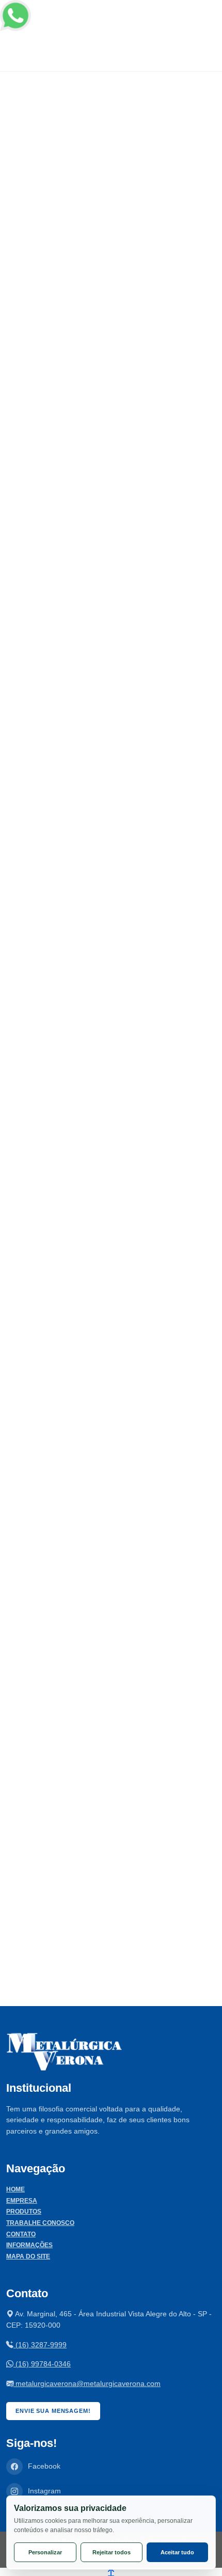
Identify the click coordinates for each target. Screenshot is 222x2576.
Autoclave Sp (41, 1844)
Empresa (22, 2201)
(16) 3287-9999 (40, 2345)
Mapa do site (28, 2256)
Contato (21, 2234)
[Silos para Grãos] (111, 848)
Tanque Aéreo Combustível (86, 1203)
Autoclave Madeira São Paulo (67, 1779)
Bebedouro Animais (52, 1599)
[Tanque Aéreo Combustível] (111, 1134)
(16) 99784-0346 (42, 2364)
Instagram (44, 2491)
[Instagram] (18, 750)
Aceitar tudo (177, 2552)
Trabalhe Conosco (40, 2223)
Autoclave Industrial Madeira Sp (71, 1757)
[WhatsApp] (94, 750)
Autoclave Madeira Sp (55, 1800)
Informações (29, 2245)
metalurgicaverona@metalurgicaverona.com (87, 2383)
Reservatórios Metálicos (80, 1060)
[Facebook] (44, 750)
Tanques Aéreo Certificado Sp (133, 685)
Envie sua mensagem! (53, 2411)
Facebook (44, 2466)
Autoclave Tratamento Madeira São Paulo (85, 1865)
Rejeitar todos (112, 2552)
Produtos (24, 2212)
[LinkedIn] (69, 750)
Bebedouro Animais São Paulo (69, 1931)
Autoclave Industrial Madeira (65, 1577)
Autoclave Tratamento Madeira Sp (73, 1888)
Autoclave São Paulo (53, 1822)
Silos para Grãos (60, 917)
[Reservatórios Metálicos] (111, 991)
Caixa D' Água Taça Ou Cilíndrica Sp (78, 1621)
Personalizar (45, 2552)
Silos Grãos (39, 1664)
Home (15, 2189)
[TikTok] (120, 750)
